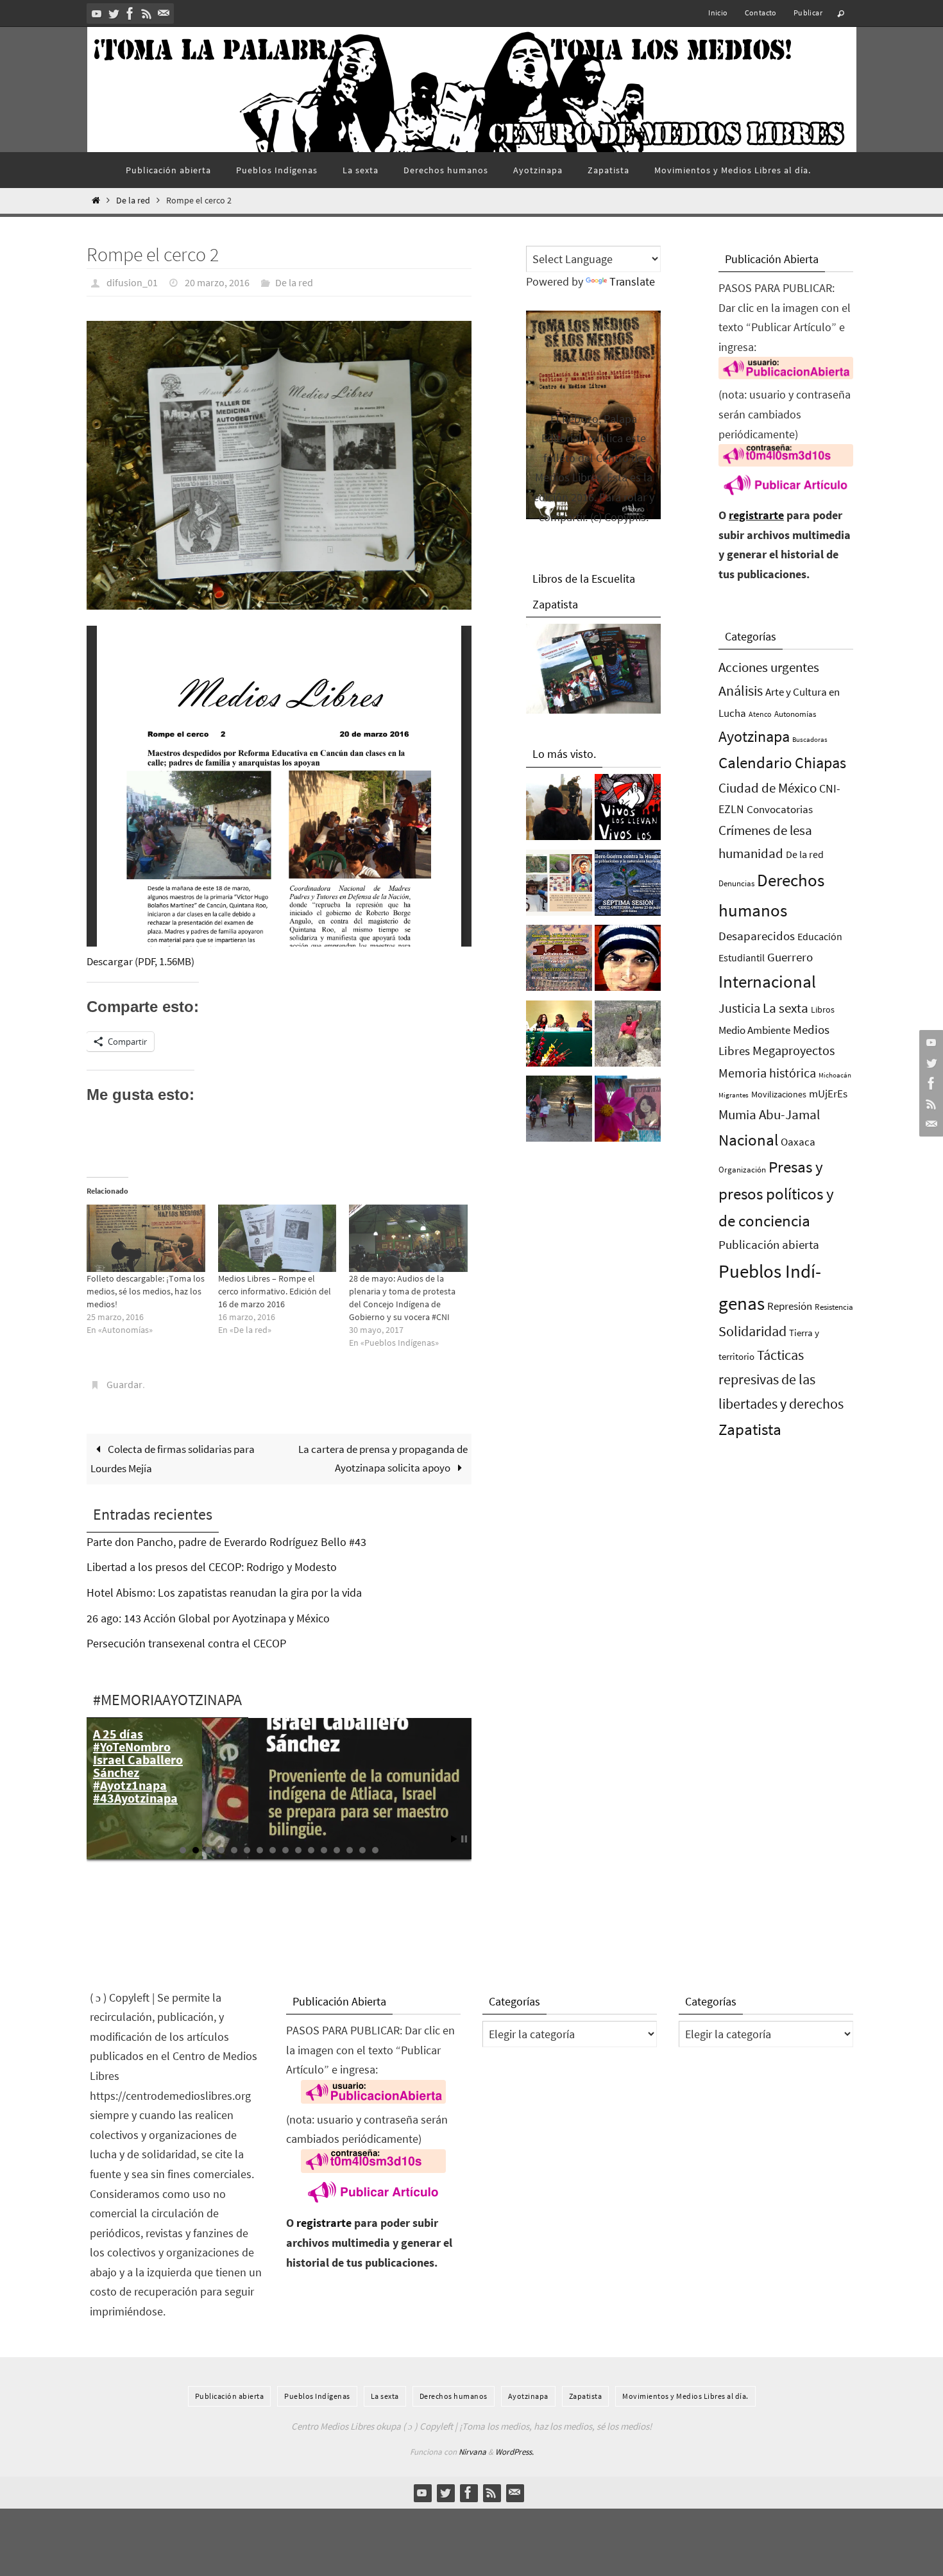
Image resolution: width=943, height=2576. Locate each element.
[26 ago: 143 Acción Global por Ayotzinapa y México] (559, 961)
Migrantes (734, 1095)
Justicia (739, 1008)
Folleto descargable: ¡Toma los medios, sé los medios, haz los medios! (146, 1291)
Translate (632, 281)
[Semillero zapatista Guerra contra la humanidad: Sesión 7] (628, 886)
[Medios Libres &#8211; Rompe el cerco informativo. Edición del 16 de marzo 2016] (277, 1238)
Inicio (718, 13)
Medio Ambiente (754, 1030)
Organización (742, 1170)
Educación (820, 936)
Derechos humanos (454, 2396)
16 (375, 1850)
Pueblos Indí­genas (317, 2396)
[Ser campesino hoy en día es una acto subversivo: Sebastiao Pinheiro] (559, 1037)
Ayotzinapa (754, 736)
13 (337, 1850)
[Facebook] (130, 13)
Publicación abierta (769, 1245)
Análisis (741, 691)
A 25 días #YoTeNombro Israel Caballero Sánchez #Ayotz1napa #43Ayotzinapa (138, 1766)
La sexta (786, 1008)
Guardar (124, 1384)
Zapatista (750, 1430)
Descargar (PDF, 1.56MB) (140, 961)
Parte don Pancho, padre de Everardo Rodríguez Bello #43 (226, 1542)
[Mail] (164, 13)
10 (298, 1850)
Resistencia (834, 1307)
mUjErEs (828, 1094)
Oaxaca (798, 1142)
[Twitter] (114, 13)
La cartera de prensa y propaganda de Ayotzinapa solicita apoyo (383, 1458)
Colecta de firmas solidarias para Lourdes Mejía (173, 1459)
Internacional (767, 981)
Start (454, 1839)
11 (311, 1850)
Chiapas (820, 763)
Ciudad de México (768, 788)
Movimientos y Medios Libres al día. (685, 2396)
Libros (823, 1010)
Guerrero (790, 957)
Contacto (761, 13)
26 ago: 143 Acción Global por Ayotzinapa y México (208, 1618)
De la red (133, 201)
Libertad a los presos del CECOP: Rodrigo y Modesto (212, 1567)
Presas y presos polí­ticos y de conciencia (776, 1194)
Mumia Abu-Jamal (769, 1114)
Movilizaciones (779, 1094)
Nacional (748, 1140)
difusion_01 (132, 282)
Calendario (755, 763)
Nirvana (472, 2452)
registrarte (756, 515)
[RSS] (147, 13)
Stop (464, 1839)
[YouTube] (97, 13)
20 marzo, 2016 (217, 282)
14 (350, 1850)
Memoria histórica (767, 1073)
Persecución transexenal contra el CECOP (186, 1643)
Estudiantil (742, 957)
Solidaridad (752, 1331)
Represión (790, 1306)
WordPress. (514, 2452)
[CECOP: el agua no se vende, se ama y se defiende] (559, 1112)
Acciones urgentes (769, 667)
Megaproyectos (794, 1050)
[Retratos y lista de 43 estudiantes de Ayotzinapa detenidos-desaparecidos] (628, 811)
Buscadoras (810, 739)
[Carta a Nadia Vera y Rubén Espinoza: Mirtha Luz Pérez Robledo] (628, 1112)
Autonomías (795, 714)
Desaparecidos (757, 936)
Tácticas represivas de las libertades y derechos (781, 1379)
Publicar (808, 13)
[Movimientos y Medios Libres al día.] (559, 811)
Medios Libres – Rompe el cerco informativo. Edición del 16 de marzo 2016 (275, 1291)
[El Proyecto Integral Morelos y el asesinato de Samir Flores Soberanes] (559, 886)
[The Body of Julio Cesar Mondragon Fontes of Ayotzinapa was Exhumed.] (628, 961)
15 (362, 1850)
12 (324, 1850)
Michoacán (835, 1075)
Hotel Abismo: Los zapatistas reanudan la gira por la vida (224, 1593)
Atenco (760, 714)
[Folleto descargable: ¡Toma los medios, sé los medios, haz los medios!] (146, 1238)
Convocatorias (780, 810)
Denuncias (736, 883)
